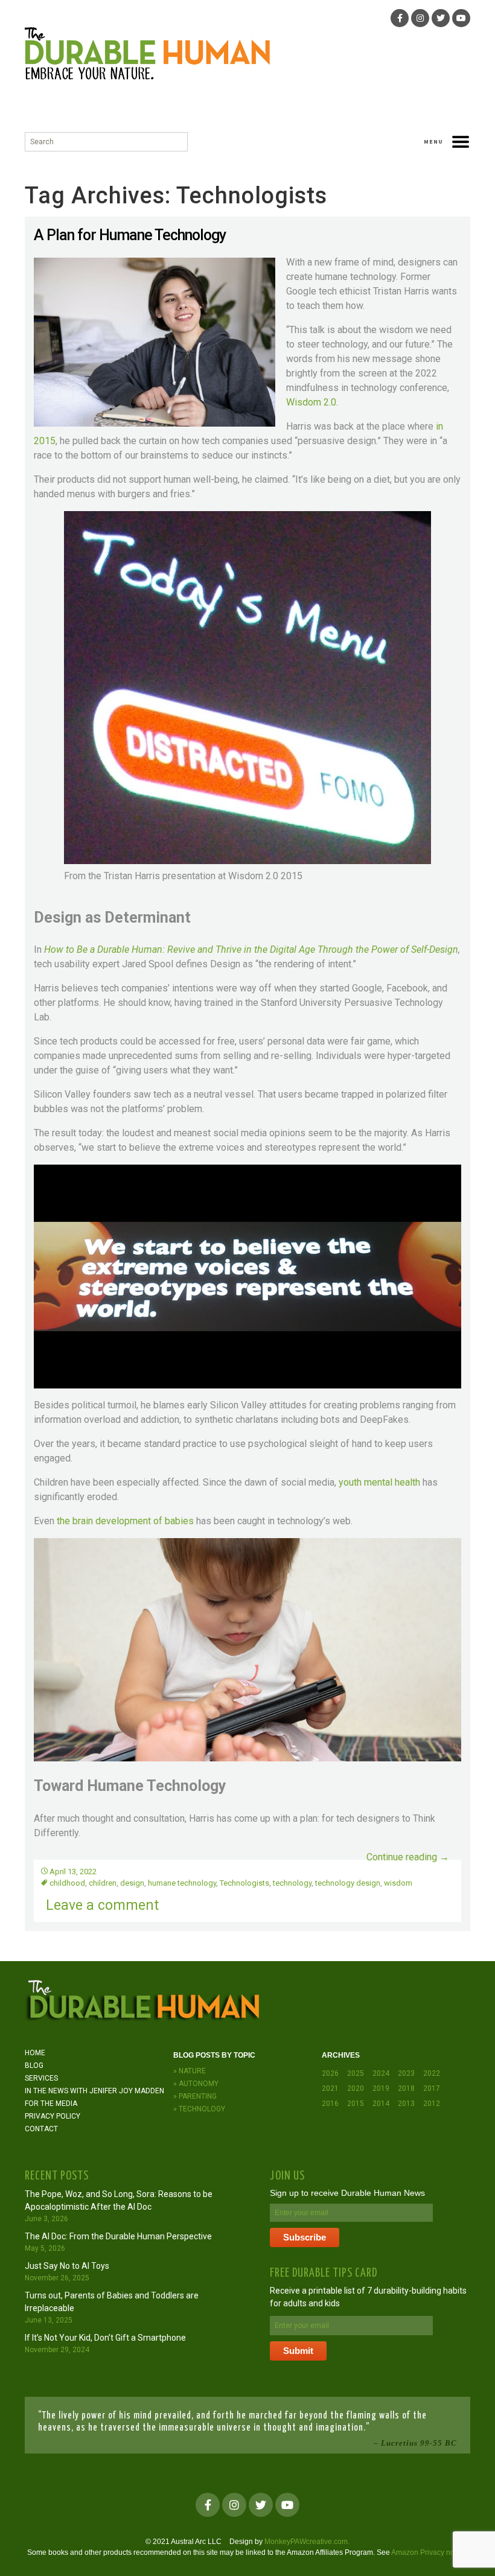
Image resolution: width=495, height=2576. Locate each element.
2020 (356, 2088)
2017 (432, 2088)
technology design (348, 1883)
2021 (330, 2088)
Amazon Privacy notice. (430, 2552)
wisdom (398, 1883)
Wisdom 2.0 (311, 402)
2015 (356, 2104)
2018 (406, 2088)
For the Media (51, 2104)
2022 (432, 2073)
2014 (381, 2104)
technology (292, 1883)
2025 (356, 2073)
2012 (432, 2104)
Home (35, 2053)
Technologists (244, 1883)
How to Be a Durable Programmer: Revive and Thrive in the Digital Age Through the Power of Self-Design (251, 949)
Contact (41, 2129)
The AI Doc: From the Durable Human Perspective (118, 2236)
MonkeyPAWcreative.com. (307, 2542)
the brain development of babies (125, 1521)
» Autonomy (196, 2084)
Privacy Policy (53, 2116)
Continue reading (408, 1857)
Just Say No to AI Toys (67, 2266)
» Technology (199, 2109)
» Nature (190, 2071)
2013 (406, 2104)
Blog (34, 2066)
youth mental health (379, 1482)
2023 (406, 2073)
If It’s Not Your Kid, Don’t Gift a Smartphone (105, 2338)
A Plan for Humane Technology (130, 235)
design (132, 1883)
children (103, 1883)
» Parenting (195, 2096)
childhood (67, 1883)
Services (41, 2078)
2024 (381, 2073)
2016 (330, 2104)
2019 (381, 2088)
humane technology (182, 1883)
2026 (330, 2073)
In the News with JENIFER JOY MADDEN (94, 2091)
